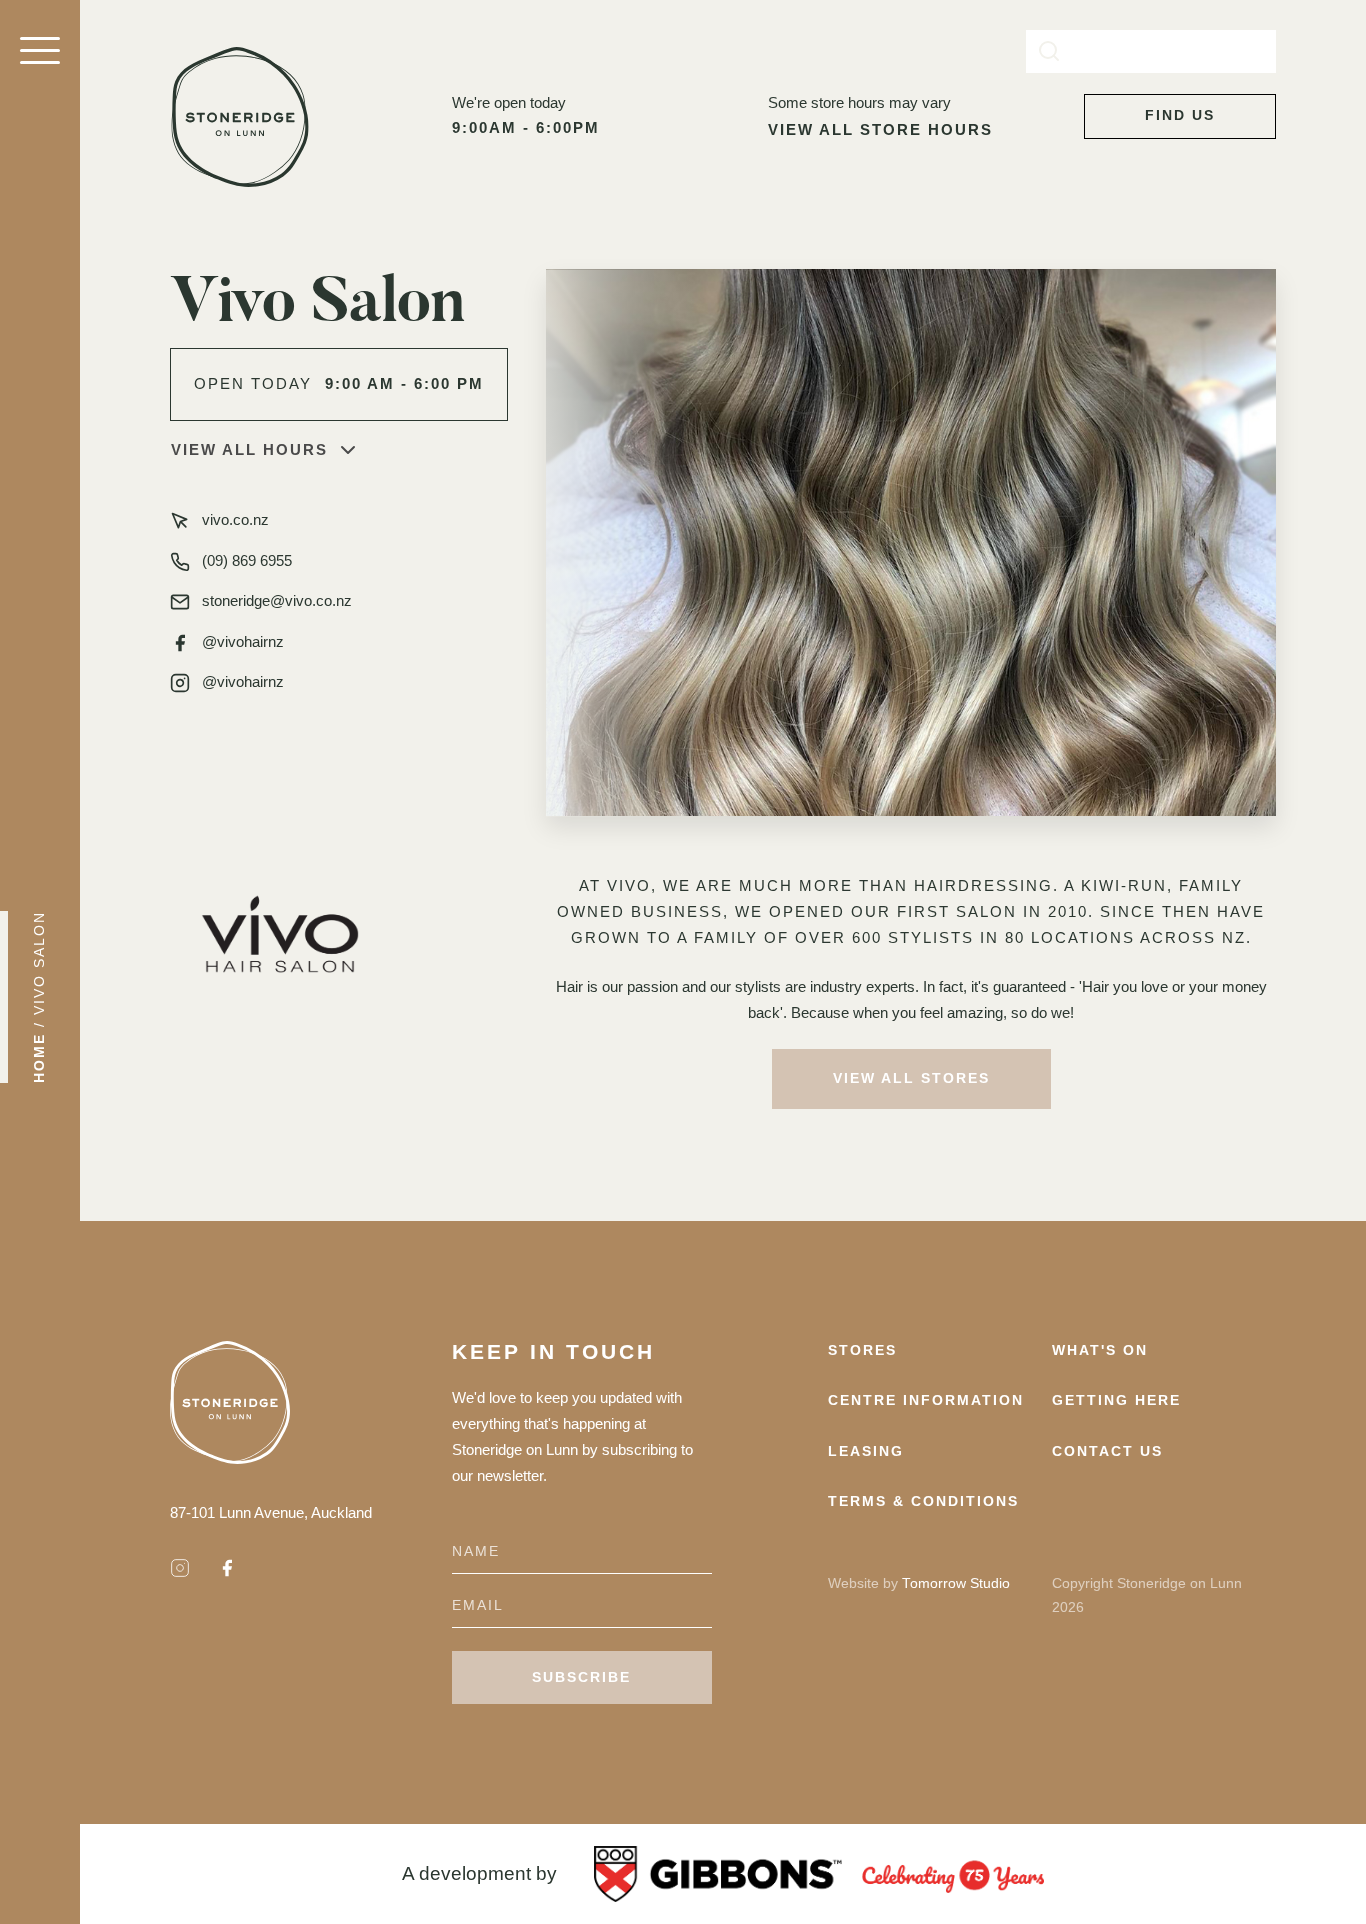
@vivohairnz (243, 641)
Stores (862, 1350)
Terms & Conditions (923, 1501)
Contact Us (1107, 1451)
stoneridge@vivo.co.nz (277, 600)
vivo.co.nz (235, 519)
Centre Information (926, 1400)
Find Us (1180, 115)
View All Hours (249, 449)
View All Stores (911, 1078)
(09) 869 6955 (247, 560)
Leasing (866, 1451)
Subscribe (581, 1677)
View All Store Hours (880, 129)
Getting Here (1116, 1400)
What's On (1100, 1350)
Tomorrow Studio (956, 1583)
